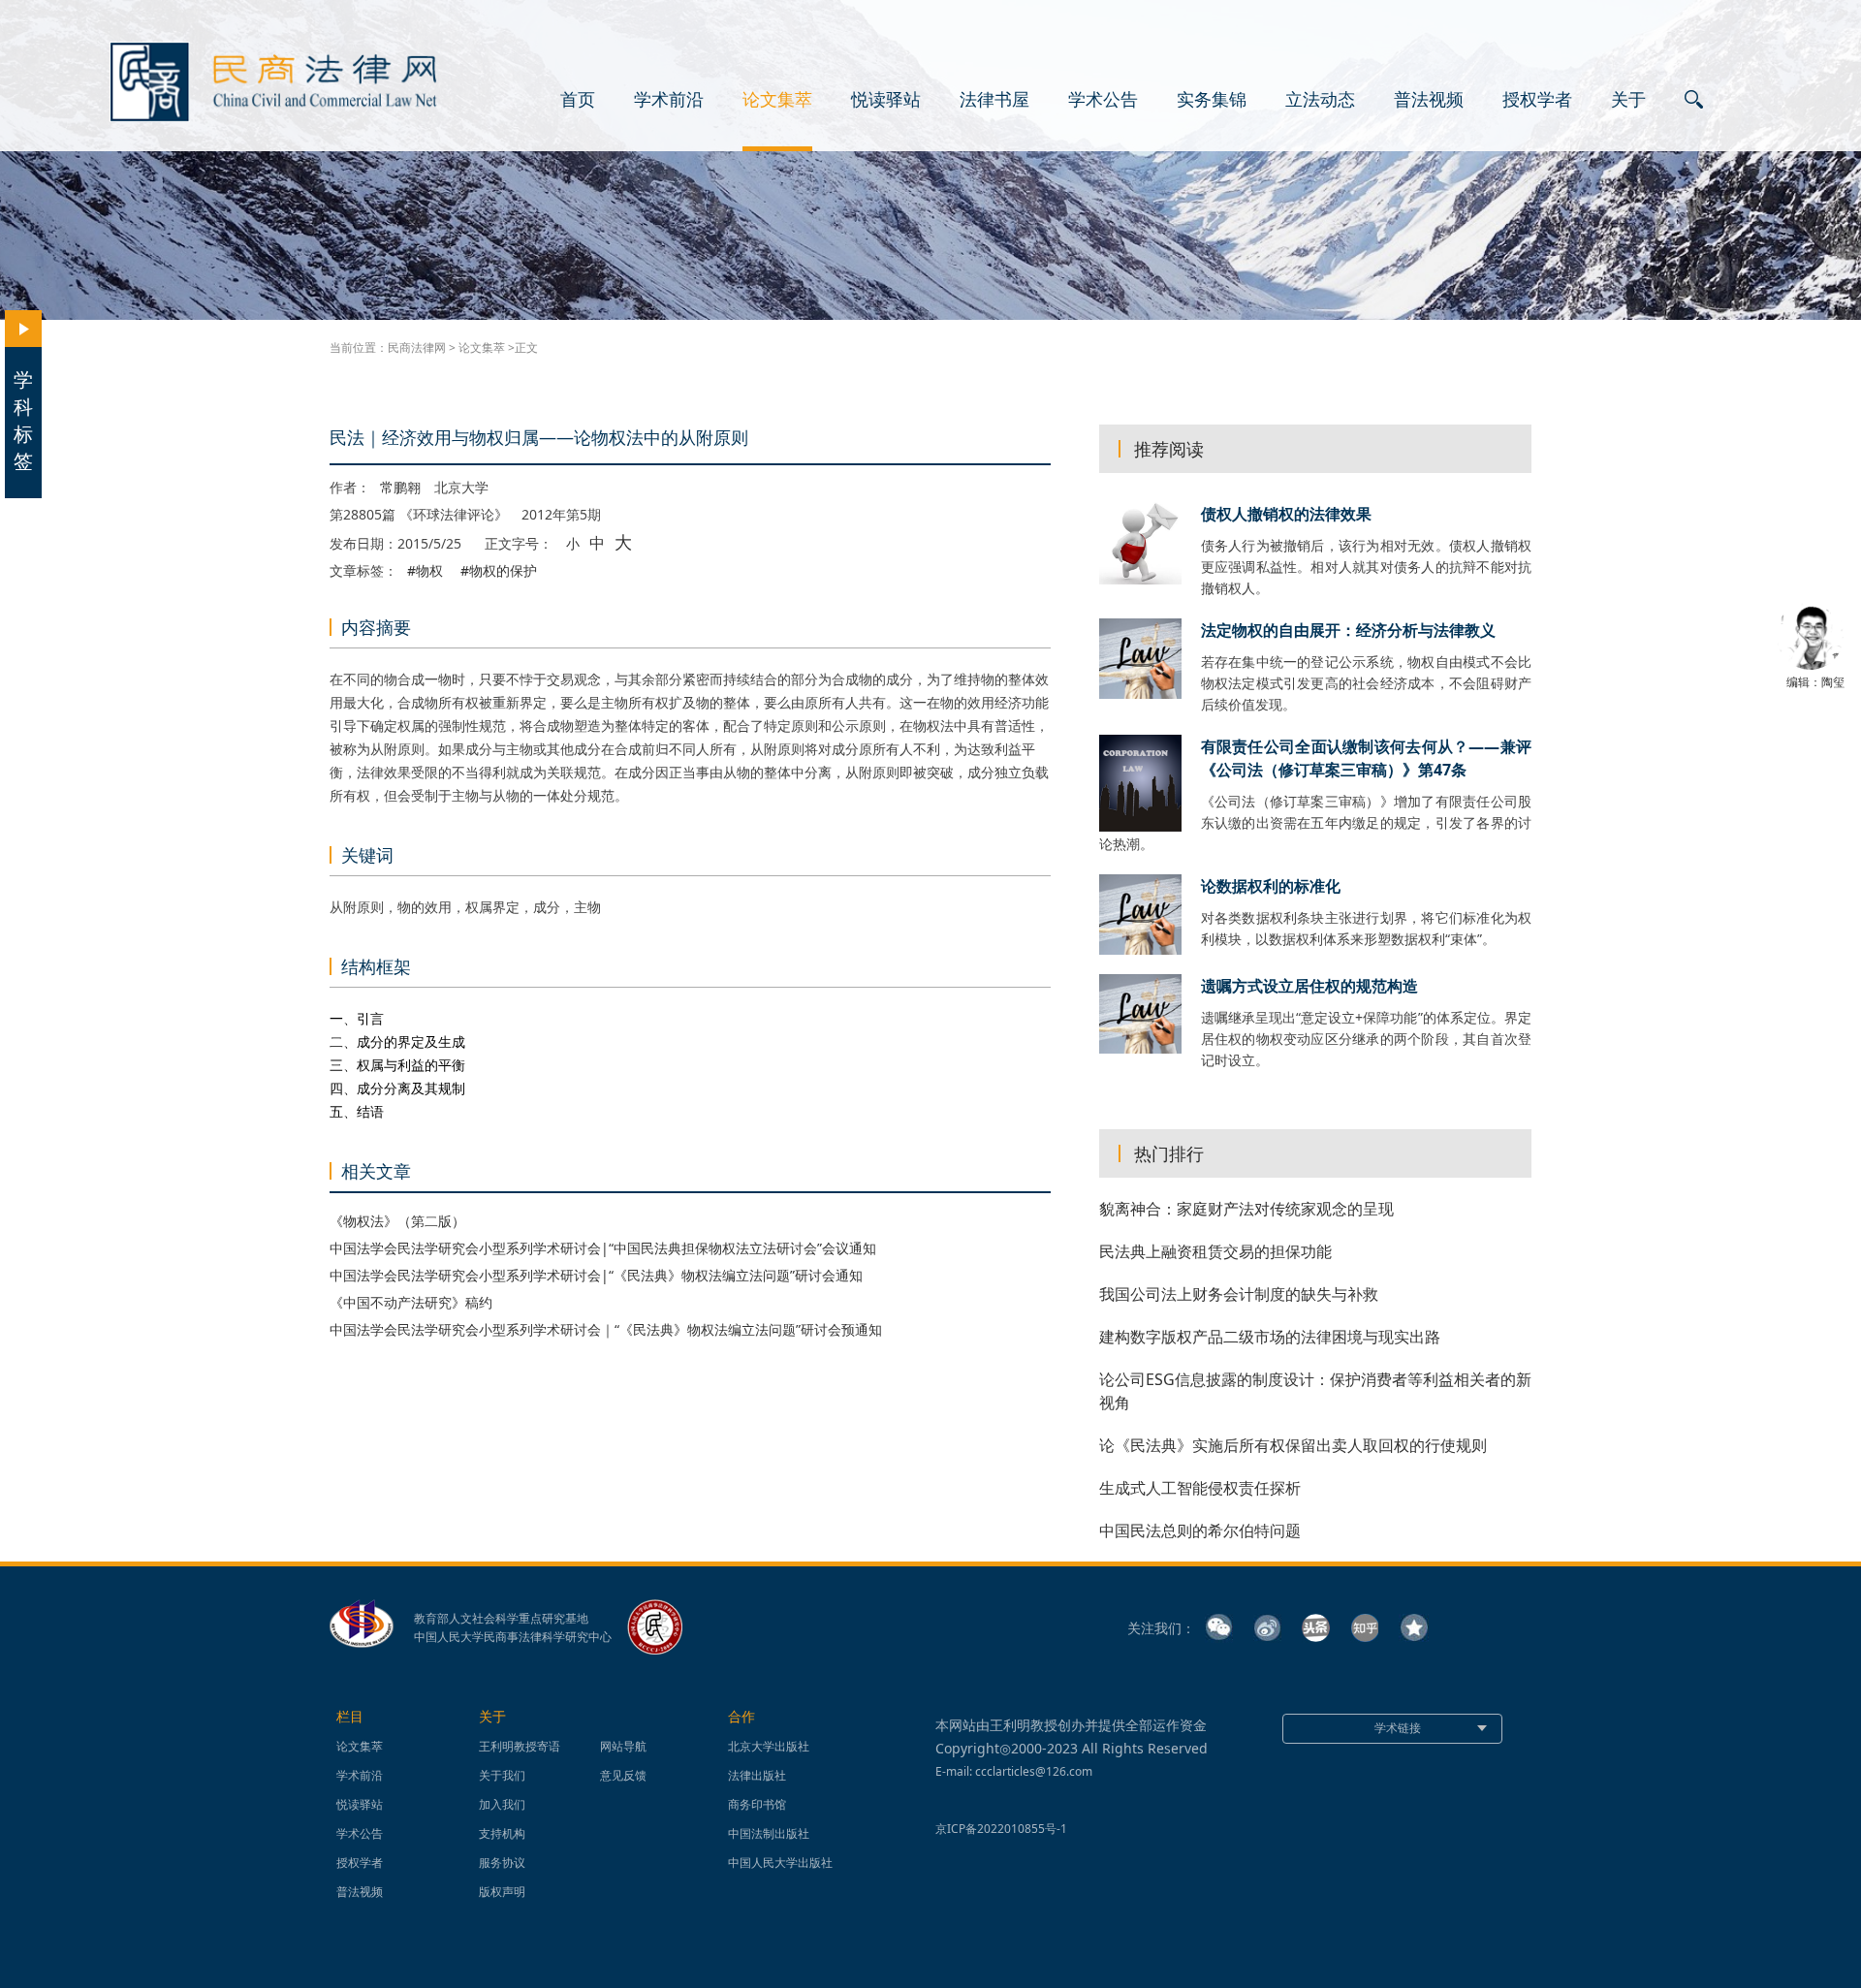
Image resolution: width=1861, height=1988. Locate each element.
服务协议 (502, 1862)
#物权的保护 (499, 571)
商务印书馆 (757, 1804)
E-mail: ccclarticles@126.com (1014, 1771)
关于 (1628, 100)
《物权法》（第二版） (397, 1221)
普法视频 (1429, 100)
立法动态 (1320, 100)
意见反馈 (623, 1775)
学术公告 (1103, 100)
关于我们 (502, 1775)
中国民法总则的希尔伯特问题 (1200, 1530)
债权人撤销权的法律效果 (1286, 514)
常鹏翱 (400, 488)
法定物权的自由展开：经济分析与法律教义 (1348, 630)
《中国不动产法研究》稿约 (411, 1302)
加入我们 (502, 1804)
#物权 (425, 571)
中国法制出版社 (769, 1833)
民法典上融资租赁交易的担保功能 (1215, 1251)
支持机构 (502, 1833)
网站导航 (623, 1746)
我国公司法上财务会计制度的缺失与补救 (1239, 1294)
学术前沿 (669, 100)
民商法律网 (417, 347)
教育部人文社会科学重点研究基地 (501, 1619)
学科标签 (23, 420)
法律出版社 (757, 1775)
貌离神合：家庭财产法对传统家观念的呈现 (1246, 1209)
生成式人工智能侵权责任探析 (1200, 1488)
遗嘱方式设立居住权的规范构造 (1309, 986)
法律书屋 (994, 100)
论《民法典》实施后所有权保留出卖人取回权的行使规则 (1293, 1445)
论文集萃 (777, 100)
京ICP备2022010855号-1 (1001, 1829)
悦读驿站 (886, 100)
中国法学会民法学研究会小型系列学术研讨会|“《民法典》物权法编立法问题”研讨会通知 (596, 1275)
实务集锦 (1212, 100)
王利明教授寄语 (520, 1746)
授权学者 (1537, 100)
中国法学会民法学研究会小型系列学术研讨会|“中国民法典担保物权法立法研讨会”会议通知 (603, 1248)
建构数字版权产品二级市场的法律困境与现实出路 (1270, 1337)
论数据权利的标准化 (1271, 886)
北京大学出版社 (769, 1746)
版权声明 (502, 1892)
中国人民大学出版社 (780, 1862)
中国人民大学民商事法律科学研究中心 (513, 1637)
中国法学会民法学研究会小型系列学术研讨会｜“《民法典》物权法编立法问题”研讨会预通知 (606, 1329)
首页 (578, 100)
